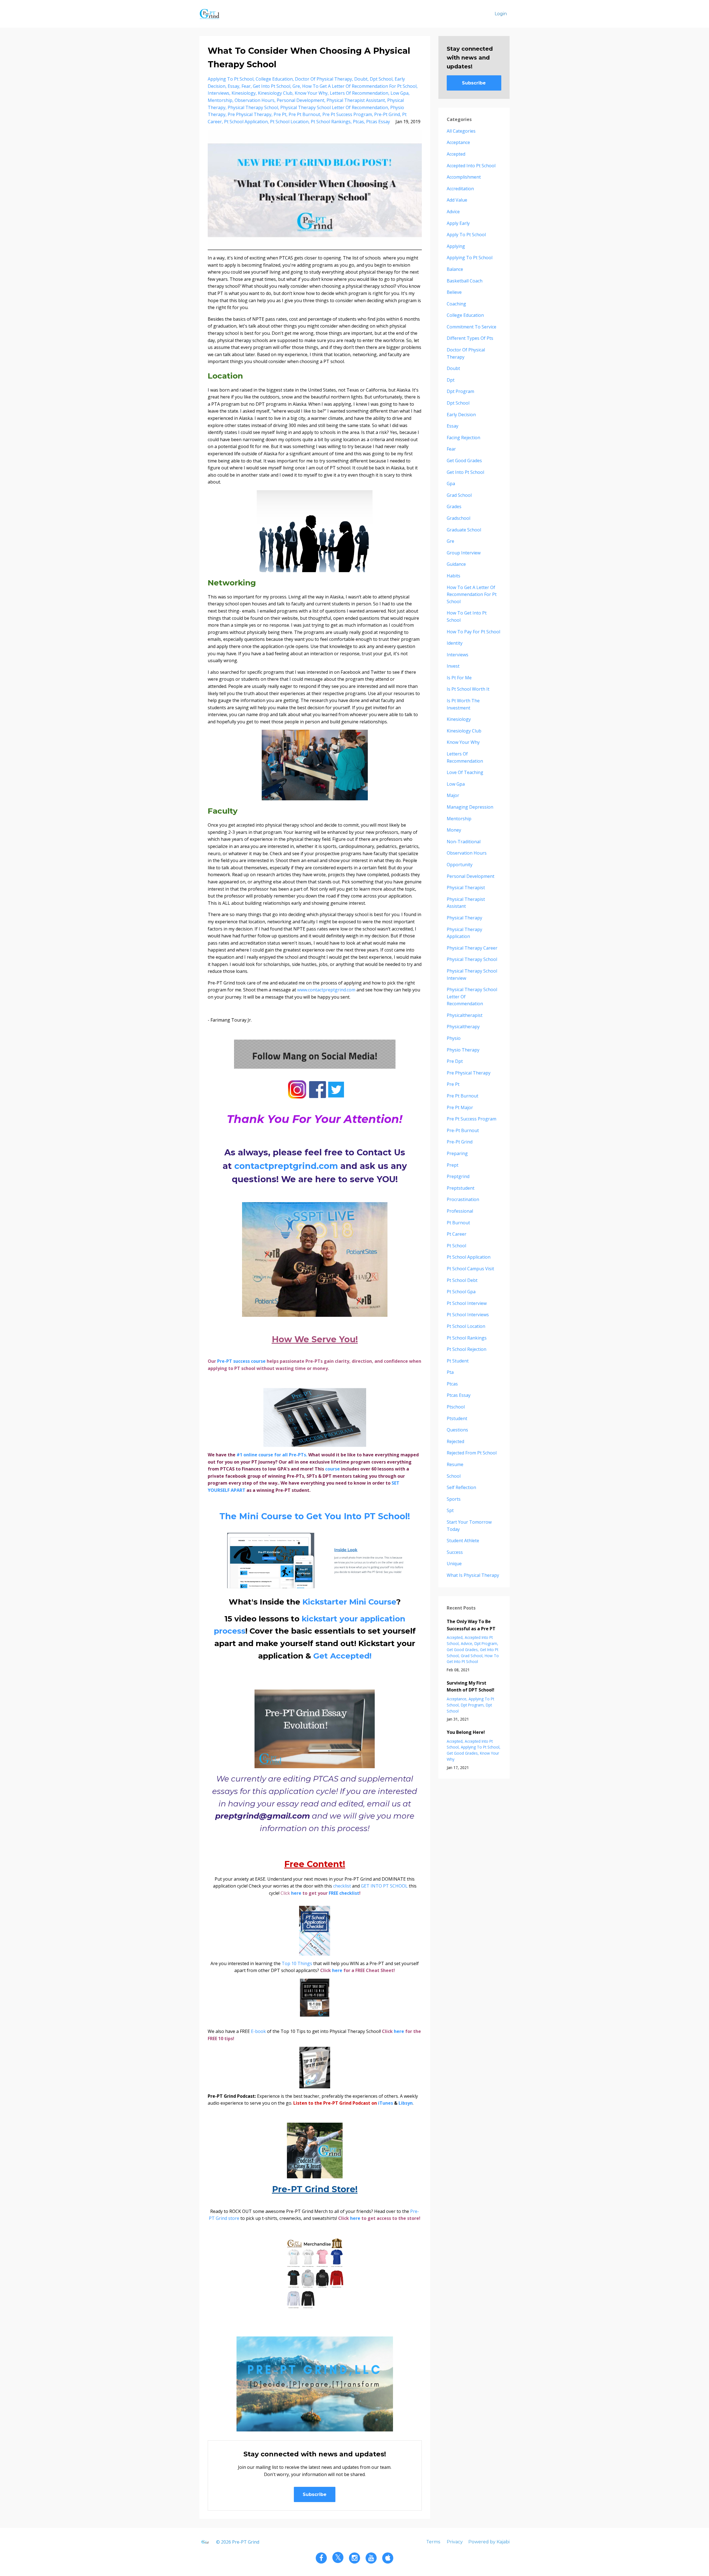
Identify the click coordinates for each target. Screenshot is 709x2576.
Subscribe (315, 2494)
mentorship (220, 100)
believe (454, 292)
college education (274, 79)
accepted (456, 154)
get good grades (464, 461)
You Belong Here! (466, 1732)
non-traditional (464, 842)
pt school (456, 1246)
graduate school (464, 530)
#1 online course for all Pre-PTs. (272, 1455)
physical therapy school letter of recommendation (334, 107)
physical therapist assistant (356, 100)
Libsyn (406, 2103)
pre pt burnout (304, 114)
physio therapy (463, 1050)
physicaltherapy (463, 1027)
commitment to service (472, 327)
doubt (361, 79)
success (455, 1552)
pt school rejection (467, 1349)
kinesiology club (275, 93)
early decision (461, 415)
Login (501, 14)
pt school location (289, 122)
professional (460, 1211)
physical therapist (466, 888)
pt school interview (467, 1303)
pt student (458, 1361)
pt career (457, 1234)
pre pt (280, 114)
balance (455, 269)
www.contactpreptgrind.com (326, 990)
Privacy (455, 2542)
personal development (300, 100)
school (454, 1476)
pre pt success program (347, 114)
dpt (451, 380)
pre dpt (455, 1061)
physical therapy (464, 918)
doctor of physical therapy (323, 79)
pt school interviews (468, 1315)
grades (454, 507)
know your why (311, 93)
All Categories (461, 131)
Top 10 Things (297, 1963)
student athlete (463, 1541)
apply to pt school (466, 235)
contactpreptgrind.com (287, 1166)
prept (453, 1165)
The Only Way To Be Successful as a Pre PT (471, 1625)
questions (457, 1430)
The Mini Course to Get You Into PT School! (315, 1516)
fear (246, 86)
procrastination (463, 1199)
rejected (455, 1441)
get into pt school (272, 86)
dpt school (381, 79)
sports (454, 1499)
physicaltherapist (465, 1015)
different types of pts (470, 338)
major (453, 795)
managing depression (470, 807)
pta (450, 1372)
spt (450, 1510)
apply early (458, 223)
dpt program (460, 391)
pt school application (246, 122)
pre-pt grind (387, 114)
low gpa (400, 93)
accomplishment (464, 177)
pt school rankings (331, 122)
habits (454, 576)
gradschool (458, 518)
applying (456, 246)
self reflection (461, 1487)
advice (453, 212)
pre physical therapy (250, 114)
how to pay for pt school (473, 632)
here (296, 1893)
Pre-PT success (234, 1361)
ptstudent (457, 1418)
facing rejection (463, 438)
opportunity (460, 865)
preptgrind (458, 1176)
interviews (219, 93)
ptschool (456, 1407)
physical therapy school (253, 107)
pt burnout (458, 1223)
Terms (433, 2542)
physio (454, 1038)
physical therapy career (472, 948)
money (454, 830)
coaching (456, 304)
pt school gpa (461, 1292)
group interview (464, 553)
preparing (457, 1153)
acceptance (458, 142)
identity (455, 643)
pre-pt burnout (463, 1130)
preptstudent (461, 1188)
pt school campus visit (470, 1269)
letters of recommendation (359, 93)
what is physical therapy (473, 1575)
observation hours (255, 100)
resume (455, 1464)
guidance (456, 564)
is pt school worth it (468, 689)
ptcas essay (378, 122)
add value (457, 200)
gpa (451, 484)
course (258, 1361)
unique (454, 1564)
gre (296, 86)
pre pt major (460, 1107)
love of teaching (465, 772)
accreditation (460, 189)
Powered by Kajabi (489, 2542)
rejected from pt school (472, 1453)
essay (233, 86)
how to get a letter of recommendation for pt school (359, 86)
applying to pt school (231, 79)
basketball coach (465, 281)
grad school (459, 495)
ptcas (358, 122)
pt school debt (462, 1280)
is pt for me (459, 678)
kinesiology (244, 93)
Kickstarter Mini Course (349, 1602)
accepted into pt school (471, 166)
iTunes (386, 2103)
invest (453, 666)
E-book (258, 2031)
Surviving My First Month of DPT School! (471, 1687)
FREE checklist (344, 1893)
